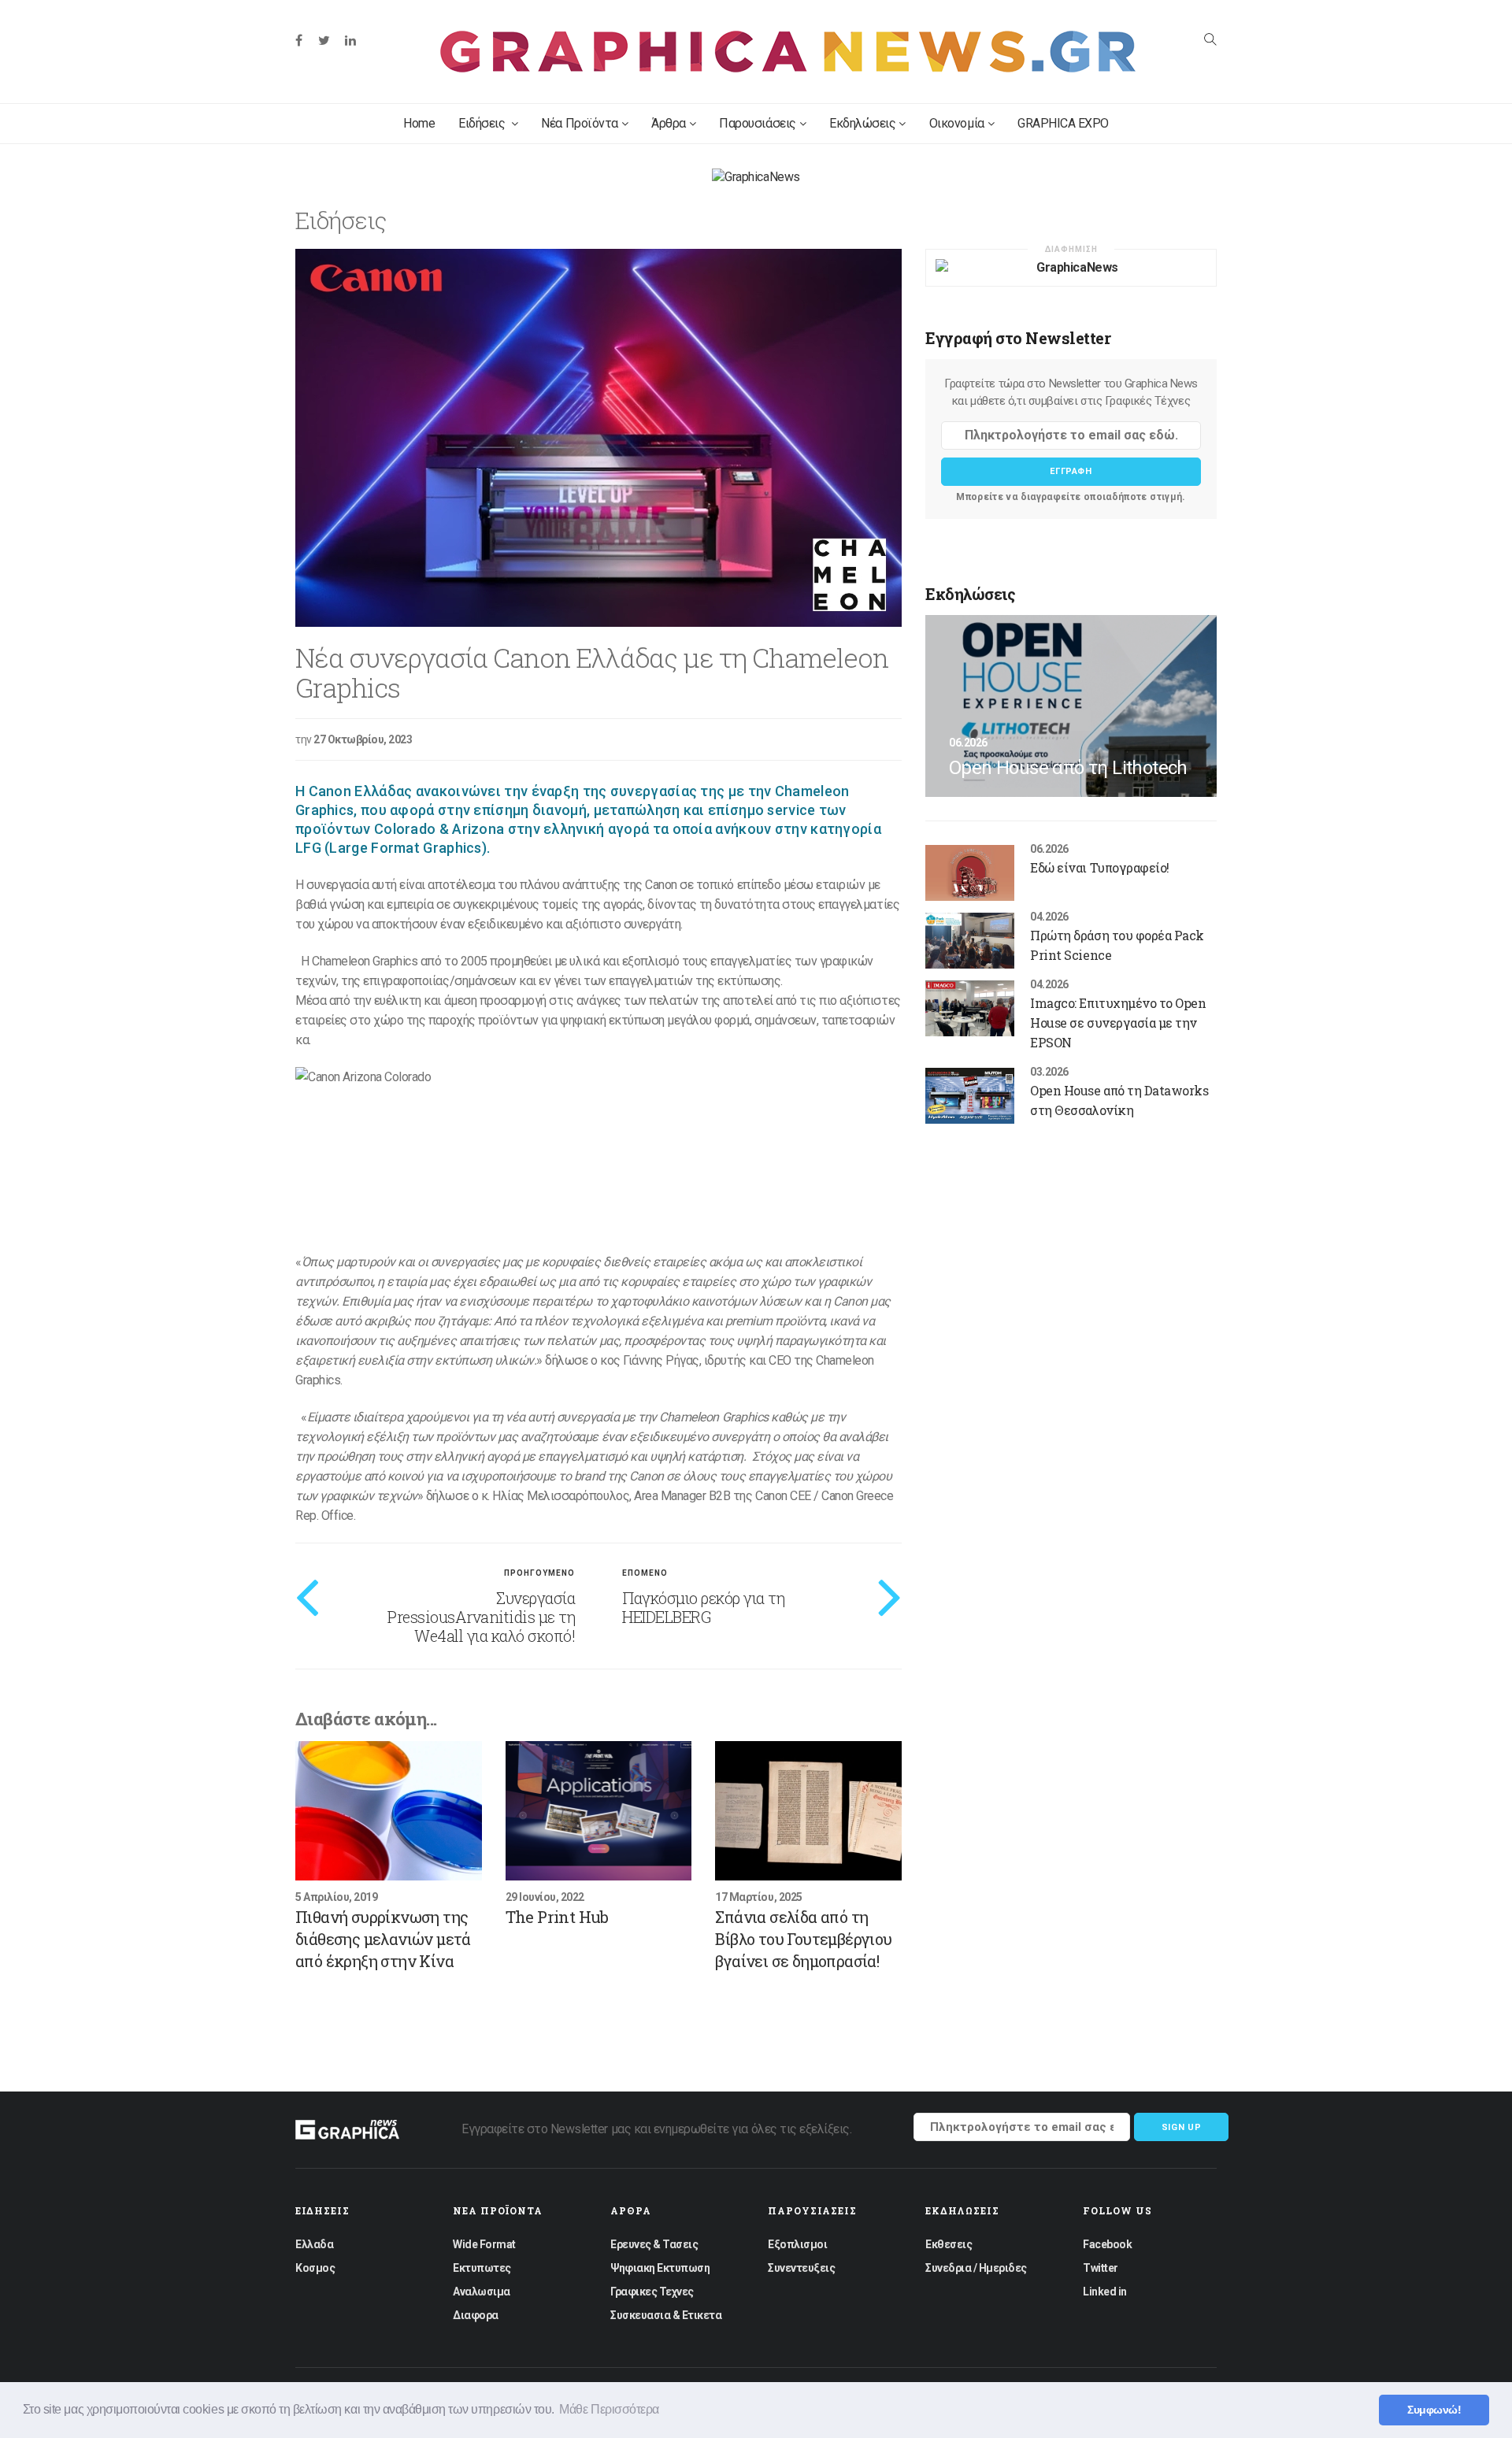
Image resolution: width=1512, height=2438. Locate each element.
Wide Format (484, 2244)
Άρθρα (669, 123)
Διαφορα (476, 2315)
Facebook (1107, 2244)
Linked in (1105, 2292)
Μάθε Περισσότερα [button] (609, 2409)
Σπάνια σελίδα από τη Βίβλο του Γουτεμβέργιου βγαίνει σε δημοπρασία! (803, 1939)
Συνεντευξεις (801, 2268)
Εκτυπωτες (482, 2268)
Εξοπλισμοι (797, 2244)
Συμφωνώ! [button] (1434, 2410)
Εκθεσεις (949, 2244)
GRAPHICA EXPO (1063, 123)
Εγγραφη (1071, 471)
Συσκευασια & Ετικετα (666, 2315)
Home (419, 123)
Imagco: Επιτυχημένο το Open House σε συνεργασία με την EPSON (1118, 1023)
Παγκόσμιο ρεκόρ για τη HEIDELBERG (703, 1607)
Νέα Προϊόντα (579, 123)
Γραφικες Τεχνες (652, 2292)
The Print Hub (557, 1917)
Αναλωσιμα (482, 2292)
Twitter (1101, 2268)
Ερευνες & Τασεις (654, 2244)
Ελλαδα (314, 2244)
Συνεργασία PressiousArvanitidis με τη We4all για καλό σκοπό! (481, 1617)
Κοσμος (315, 2268)
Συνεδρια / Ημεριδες (976, 2268)
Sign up (1182, 2127)
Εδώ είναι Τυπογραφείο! (1099, 867)
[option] (598, 438)
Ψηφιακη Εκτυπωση (660, 2268)
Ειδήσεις (483, 123)
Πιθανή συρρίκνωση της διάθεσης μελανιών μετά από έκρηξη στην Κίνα (383, 1939)
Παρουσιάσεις (757, 123)
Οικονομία (957, 123)
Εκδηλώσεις (862, 123)
